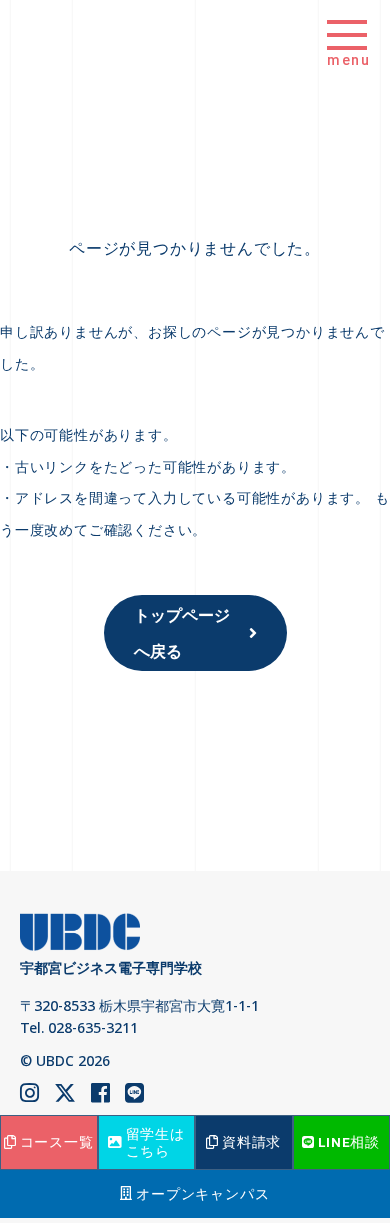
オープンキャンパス (202, 1194)
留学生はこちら (155, 1142)
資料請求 (251, 1142)
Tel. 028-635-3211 (79, 1027)
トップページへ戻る (182, 633)
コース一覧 (57, 1142)
